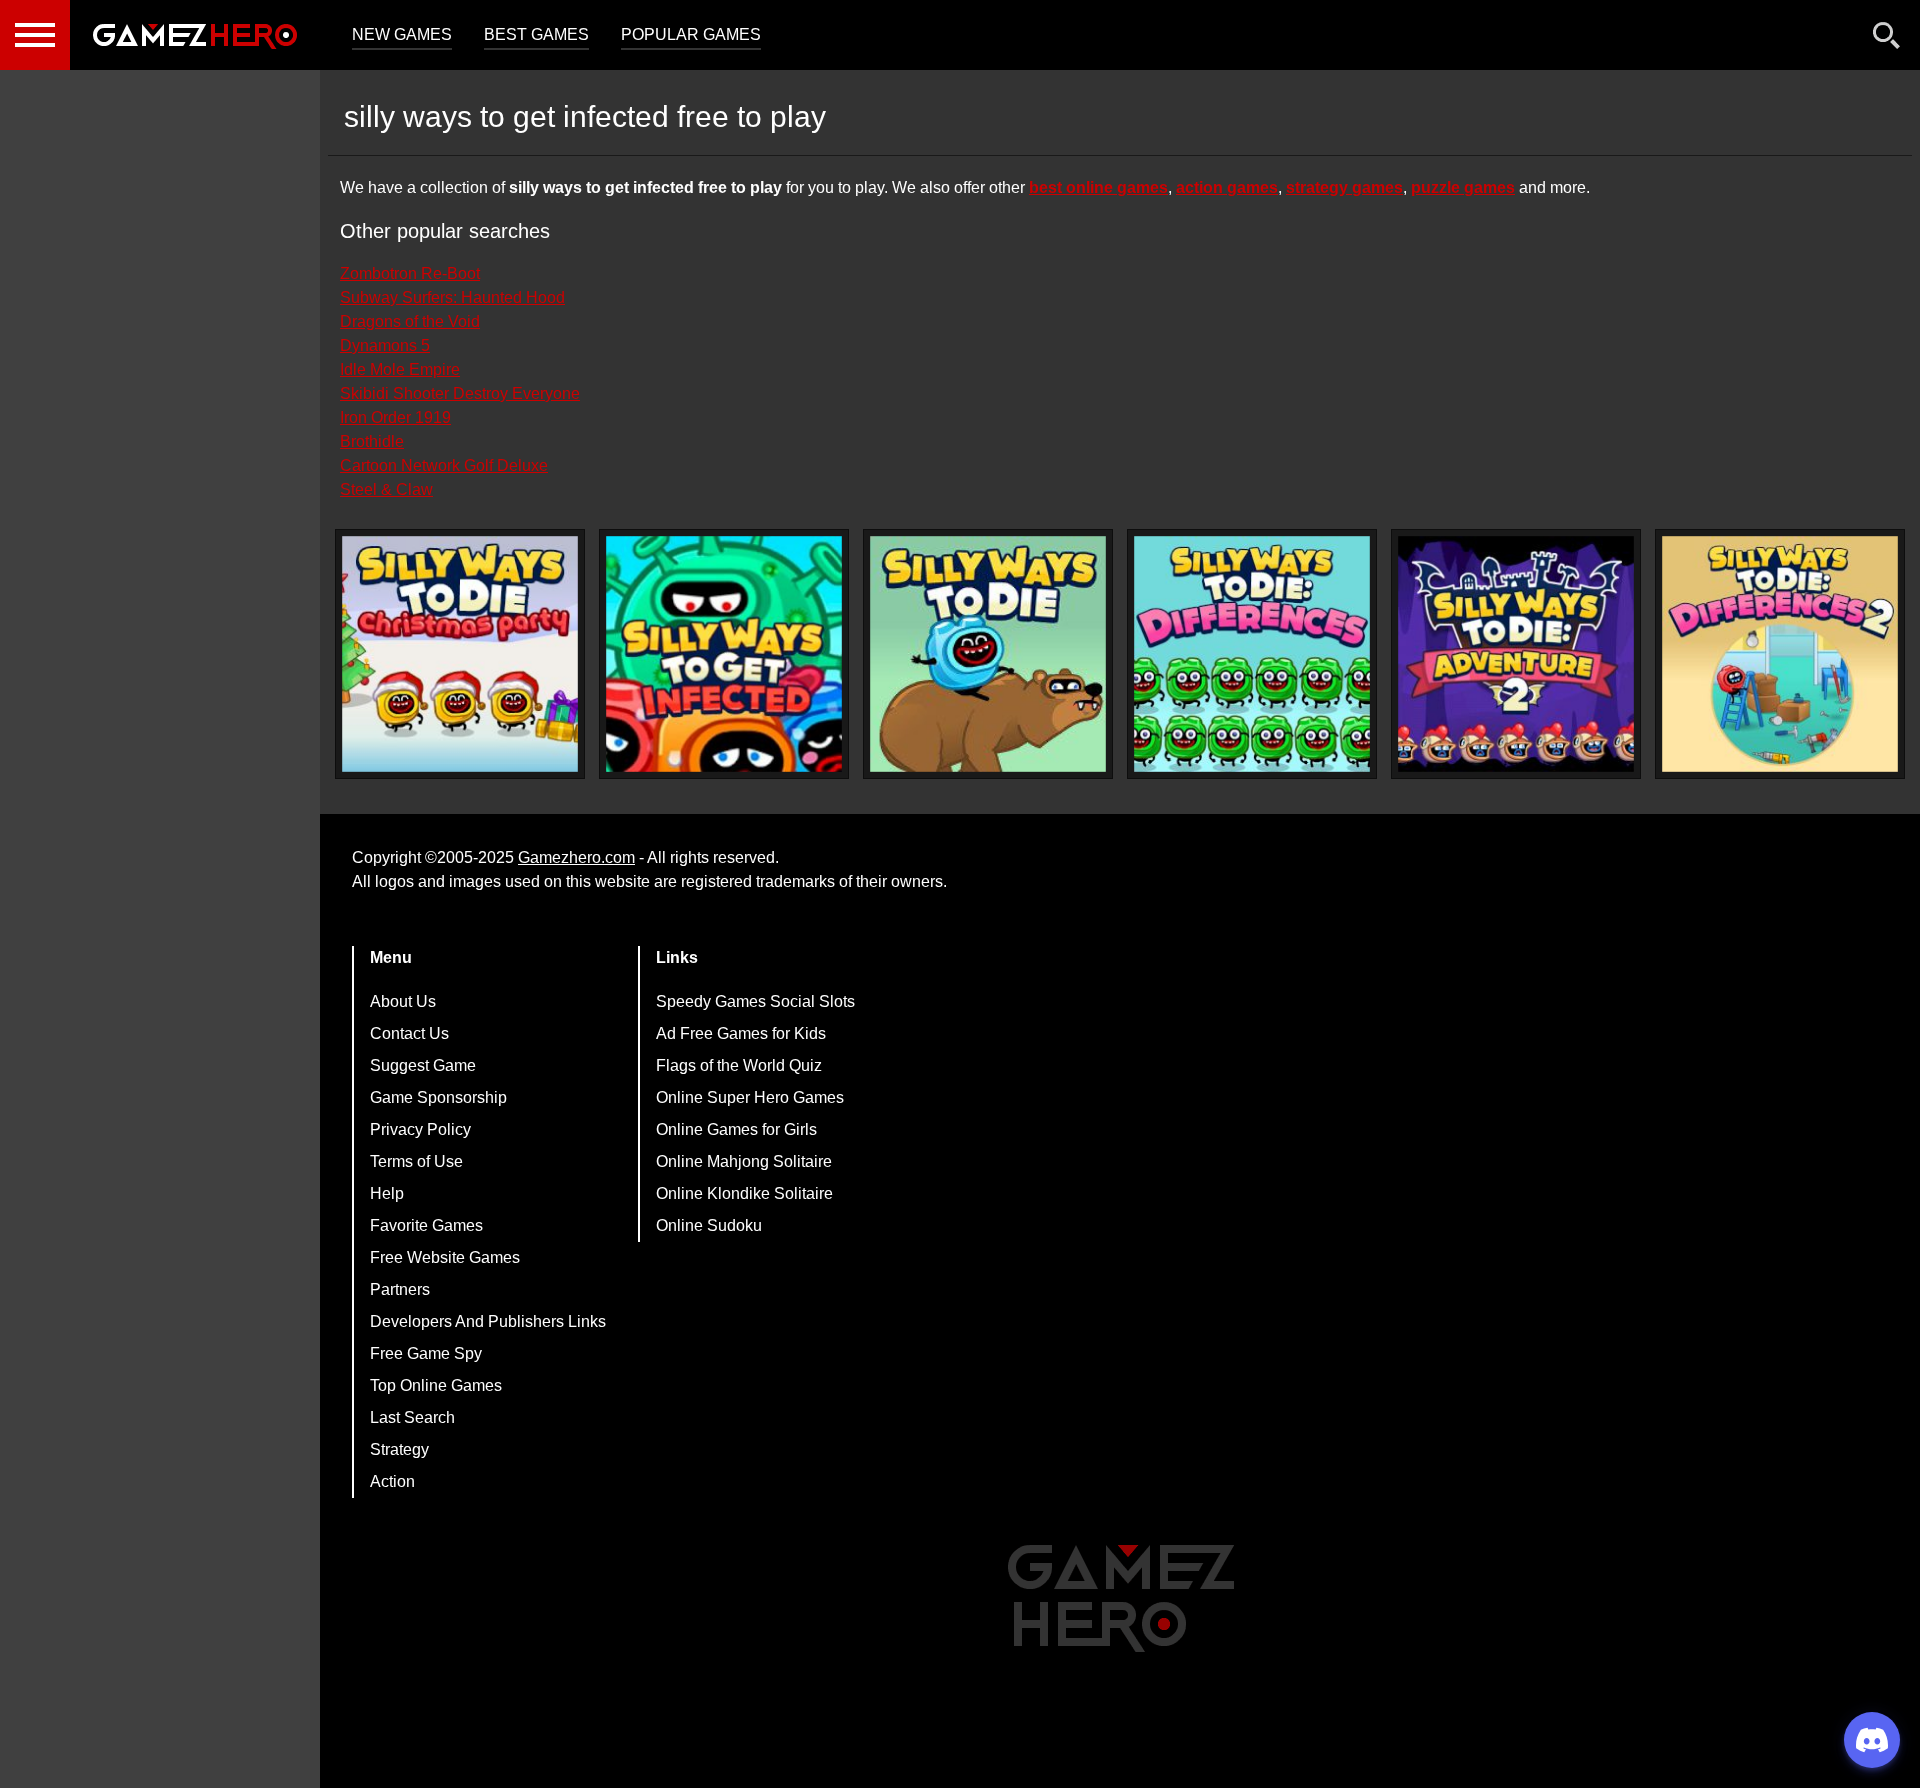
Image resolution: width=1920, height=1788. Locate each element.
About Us (403, 1001)
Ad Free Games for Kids (741, 1033)
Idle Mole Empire (400, 369)
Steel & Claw (386, 489)
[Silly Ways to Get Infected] (724, 654)
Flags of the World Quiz (739, 1065)
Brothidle (372, 441)
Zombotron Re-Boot (410, 273)
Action (392, 1481)
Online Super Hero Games (750, 1097)
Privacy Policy (420, 1129)
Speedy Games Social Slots (755, 1001)
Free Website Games (445, 1257)
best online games (1098, 187)
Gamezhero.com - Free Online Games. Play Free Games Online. (195, 35)
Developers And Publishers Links (488, 1321)
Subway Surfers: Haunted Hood (452, 297)
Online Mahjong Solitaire (744, 1161)
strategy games (1344, 187)
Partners (400, 1289)
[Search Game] (1887, 39)
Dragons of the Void (410, 321)
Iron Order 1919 (395, 417)
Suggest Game (423, 1065)
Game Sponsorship (438, 1097)
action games (1227, 187)
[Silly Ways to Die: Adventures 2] (1516, 654)
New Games (402, 34)
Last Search (412, 1417)
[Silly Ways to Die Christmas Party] (460, 654)
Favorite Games (426, 1225)
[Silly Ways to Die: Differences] (1252, 654)
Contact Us (409, 1033)
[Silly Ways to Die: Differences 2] (1780, 654)
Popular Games (691, 34)
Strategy (399, 1449)
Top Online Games (436, 1385)
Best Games (536, 34)
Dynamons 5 (385, 345)
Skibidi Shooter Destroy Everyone (460, 393)
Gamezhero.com (576, 857)
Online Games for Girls (736, 1129)
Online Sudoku (709, 1225)
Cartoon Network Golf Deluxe (444, 465)
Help (387, 1193)
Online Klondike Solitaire (744, 1193)
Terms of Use (416, 1161)
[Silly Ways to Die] (988, 654)
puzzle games (1463, 187)
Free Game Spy (426, 1353)
